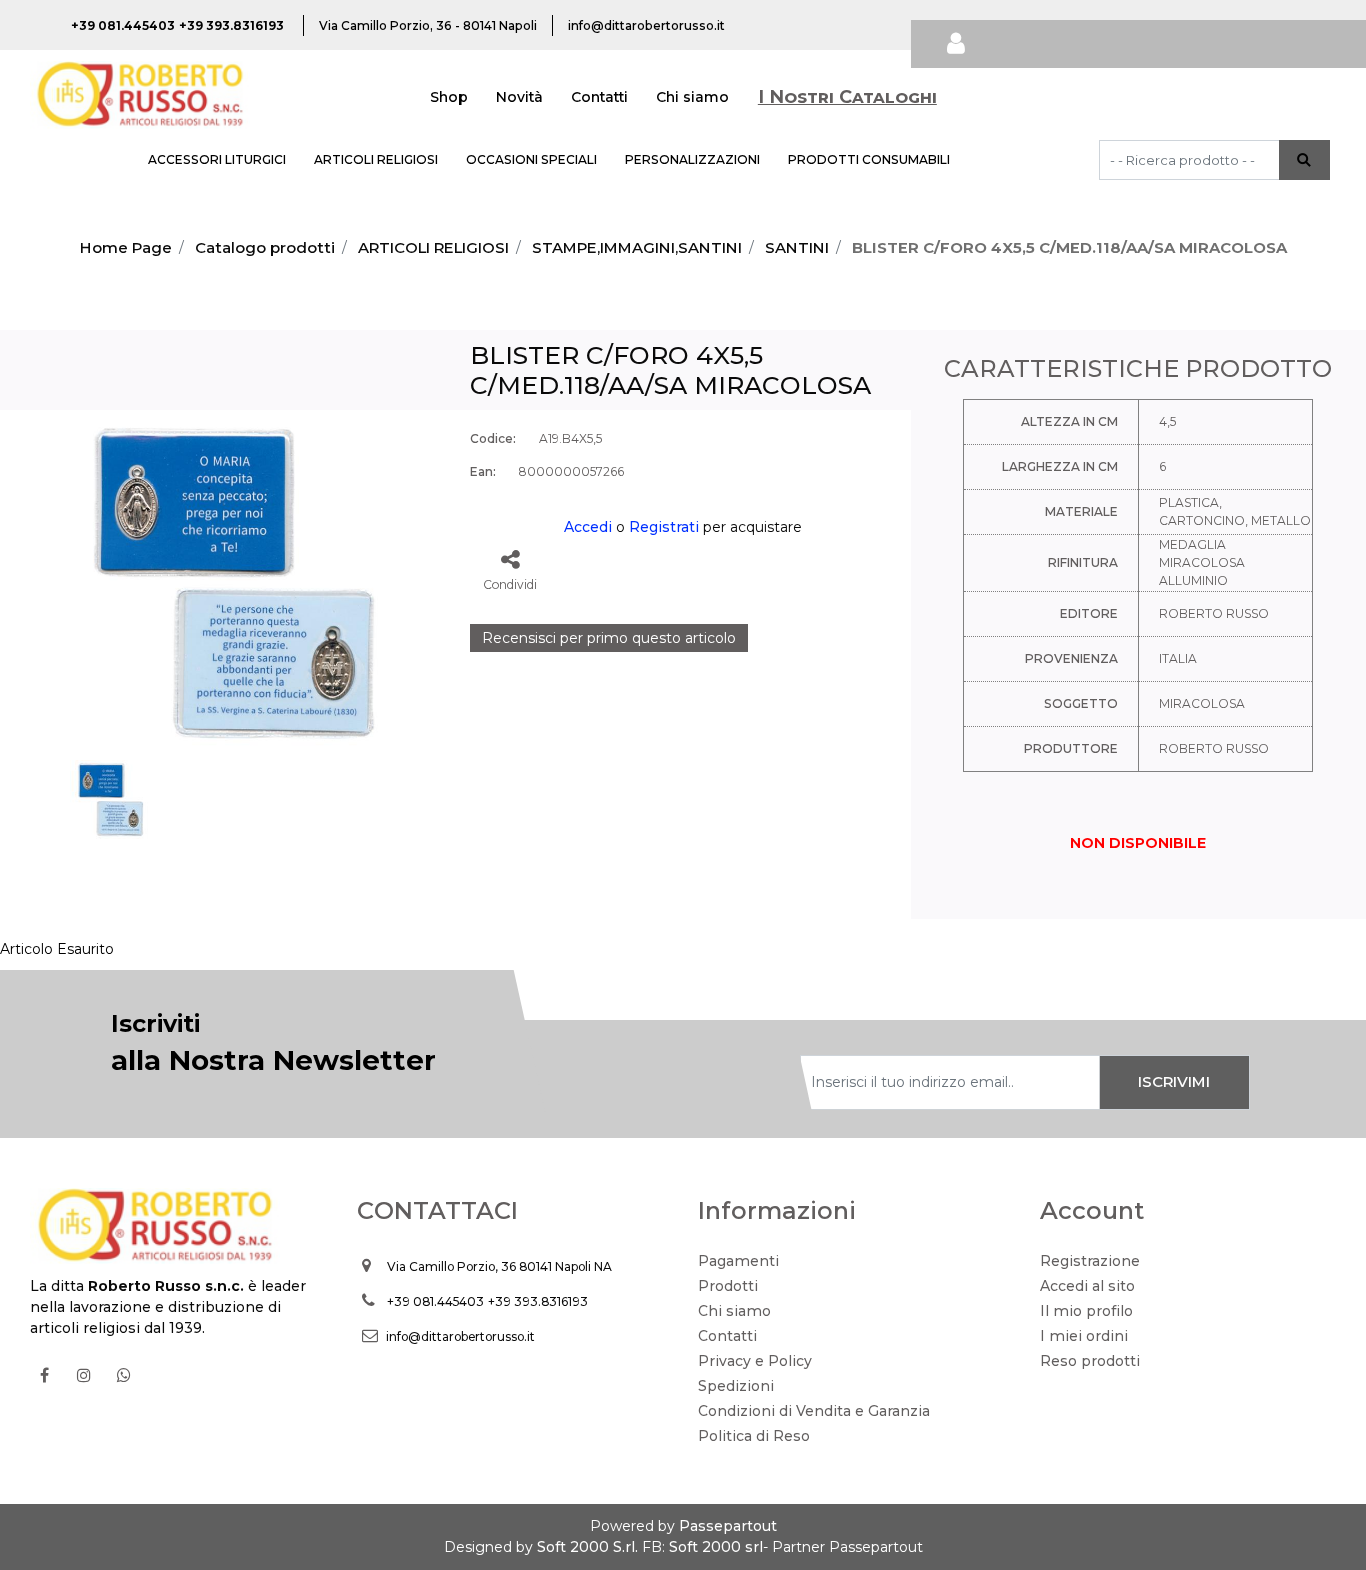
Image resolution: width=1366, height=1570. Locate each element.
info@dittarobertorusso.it (460, 1336)
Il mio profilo (1086, 1311)
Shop (449, 97)
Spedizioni (736, 1386)
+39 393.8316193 (538, 1301)
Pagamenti (738, 1261)
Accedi (588, 527)
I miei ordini (1084, 1336)
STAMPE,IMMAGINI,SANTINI (637, 247)
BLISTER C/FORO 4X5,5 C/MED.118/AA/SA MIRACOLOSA (1069, 247)
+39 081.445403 (435, 1301)
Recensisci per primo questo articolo (609, 638)
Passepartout (728, 1526)
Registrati (664, 527)
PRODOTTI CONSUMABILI (869, 159)
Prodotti (728, 1286)
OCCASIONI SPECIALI (531, 159)
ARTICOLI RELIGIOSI (376, 159)
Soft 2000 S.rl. (587, 1547)
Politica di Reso (754, 1436)
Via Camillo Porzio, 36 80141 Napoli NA (499, 1266)
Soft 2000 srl (716, 1547)
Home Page (126, 247)
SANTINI (797, 247)
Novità (519, 97)
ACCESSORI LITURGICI (217, 159)
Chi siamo (692, 97)
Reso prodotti (1090, 1361)
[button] (1304, 160)
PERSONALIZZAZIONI (692, 159)
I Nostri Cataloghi (847, 97)
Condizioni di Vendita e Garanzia (814, 1411)
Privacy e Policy (755, 1361)
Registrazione (1090, 1261)
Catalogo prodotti (265, 247)
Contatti (599, 97)
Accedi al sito (1087, 1286)
